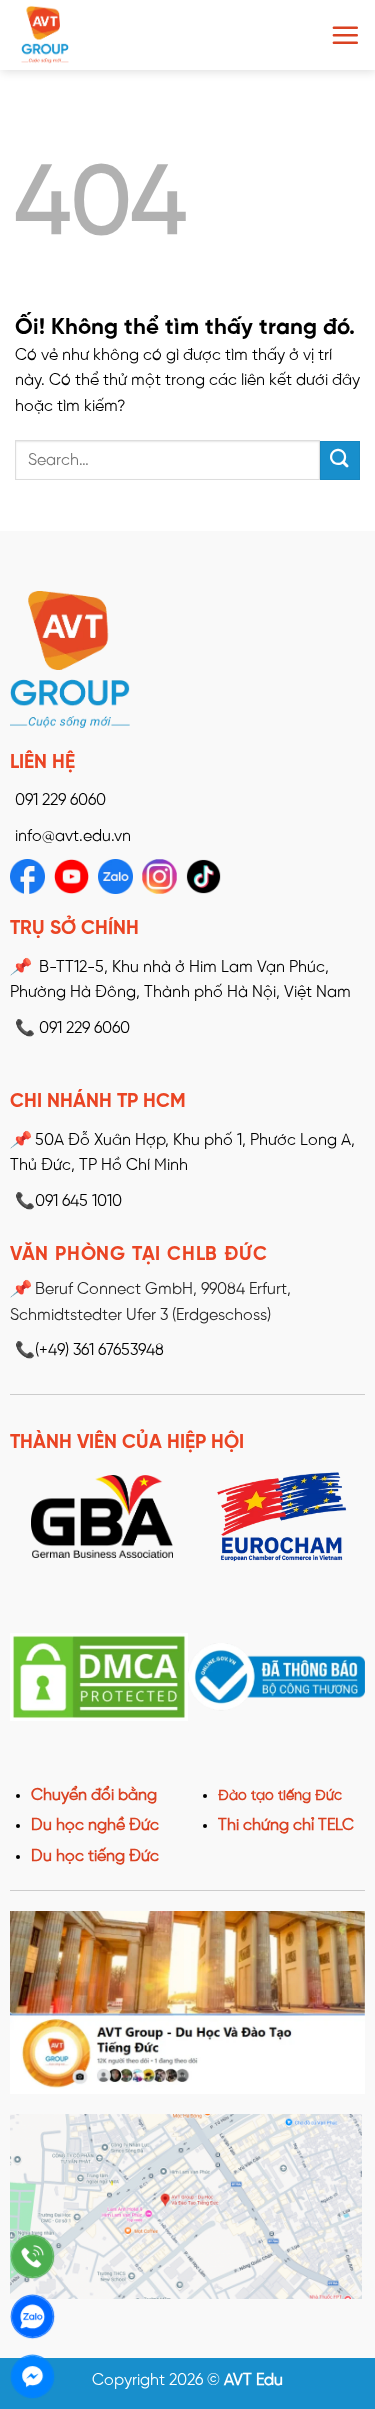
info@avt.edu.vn (73, 836)
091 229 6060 (60, 800)
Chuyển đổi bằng (94, 1795)
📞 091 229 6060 (72, 1028)
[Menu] (345, 35)
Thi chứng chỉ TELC (286, 1825)
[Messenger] (32, 2376)
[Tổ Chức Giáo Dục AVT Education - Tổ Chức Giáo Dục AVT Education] (95, 35)
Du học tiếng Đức (95, 1856)
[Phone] (32, 2256)
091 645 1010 (68, 1201)
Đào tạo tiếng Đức (280, 1796)
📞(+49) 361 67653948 (89, 1350)
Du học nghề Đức (95, 1825)
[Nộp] (340, 460)
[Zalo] (32, 2316)
